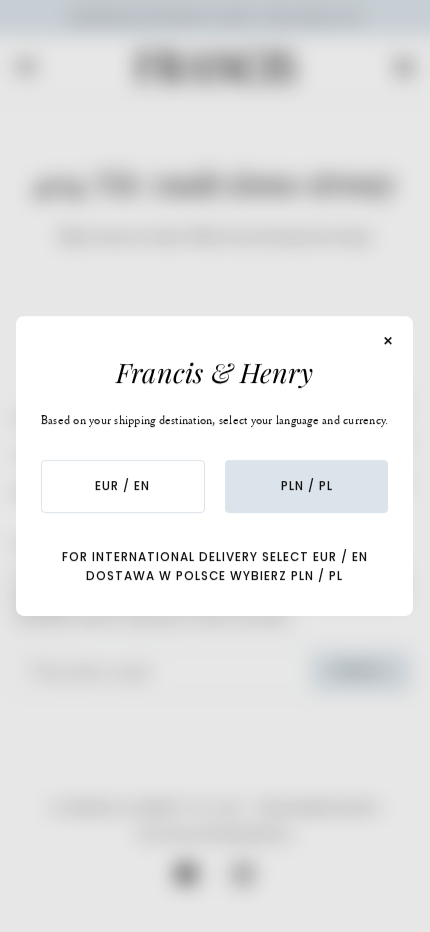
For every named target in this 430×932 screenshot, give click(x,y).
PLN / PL (307, 486)
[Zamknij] (389, 341)
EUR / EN (123, 486)
